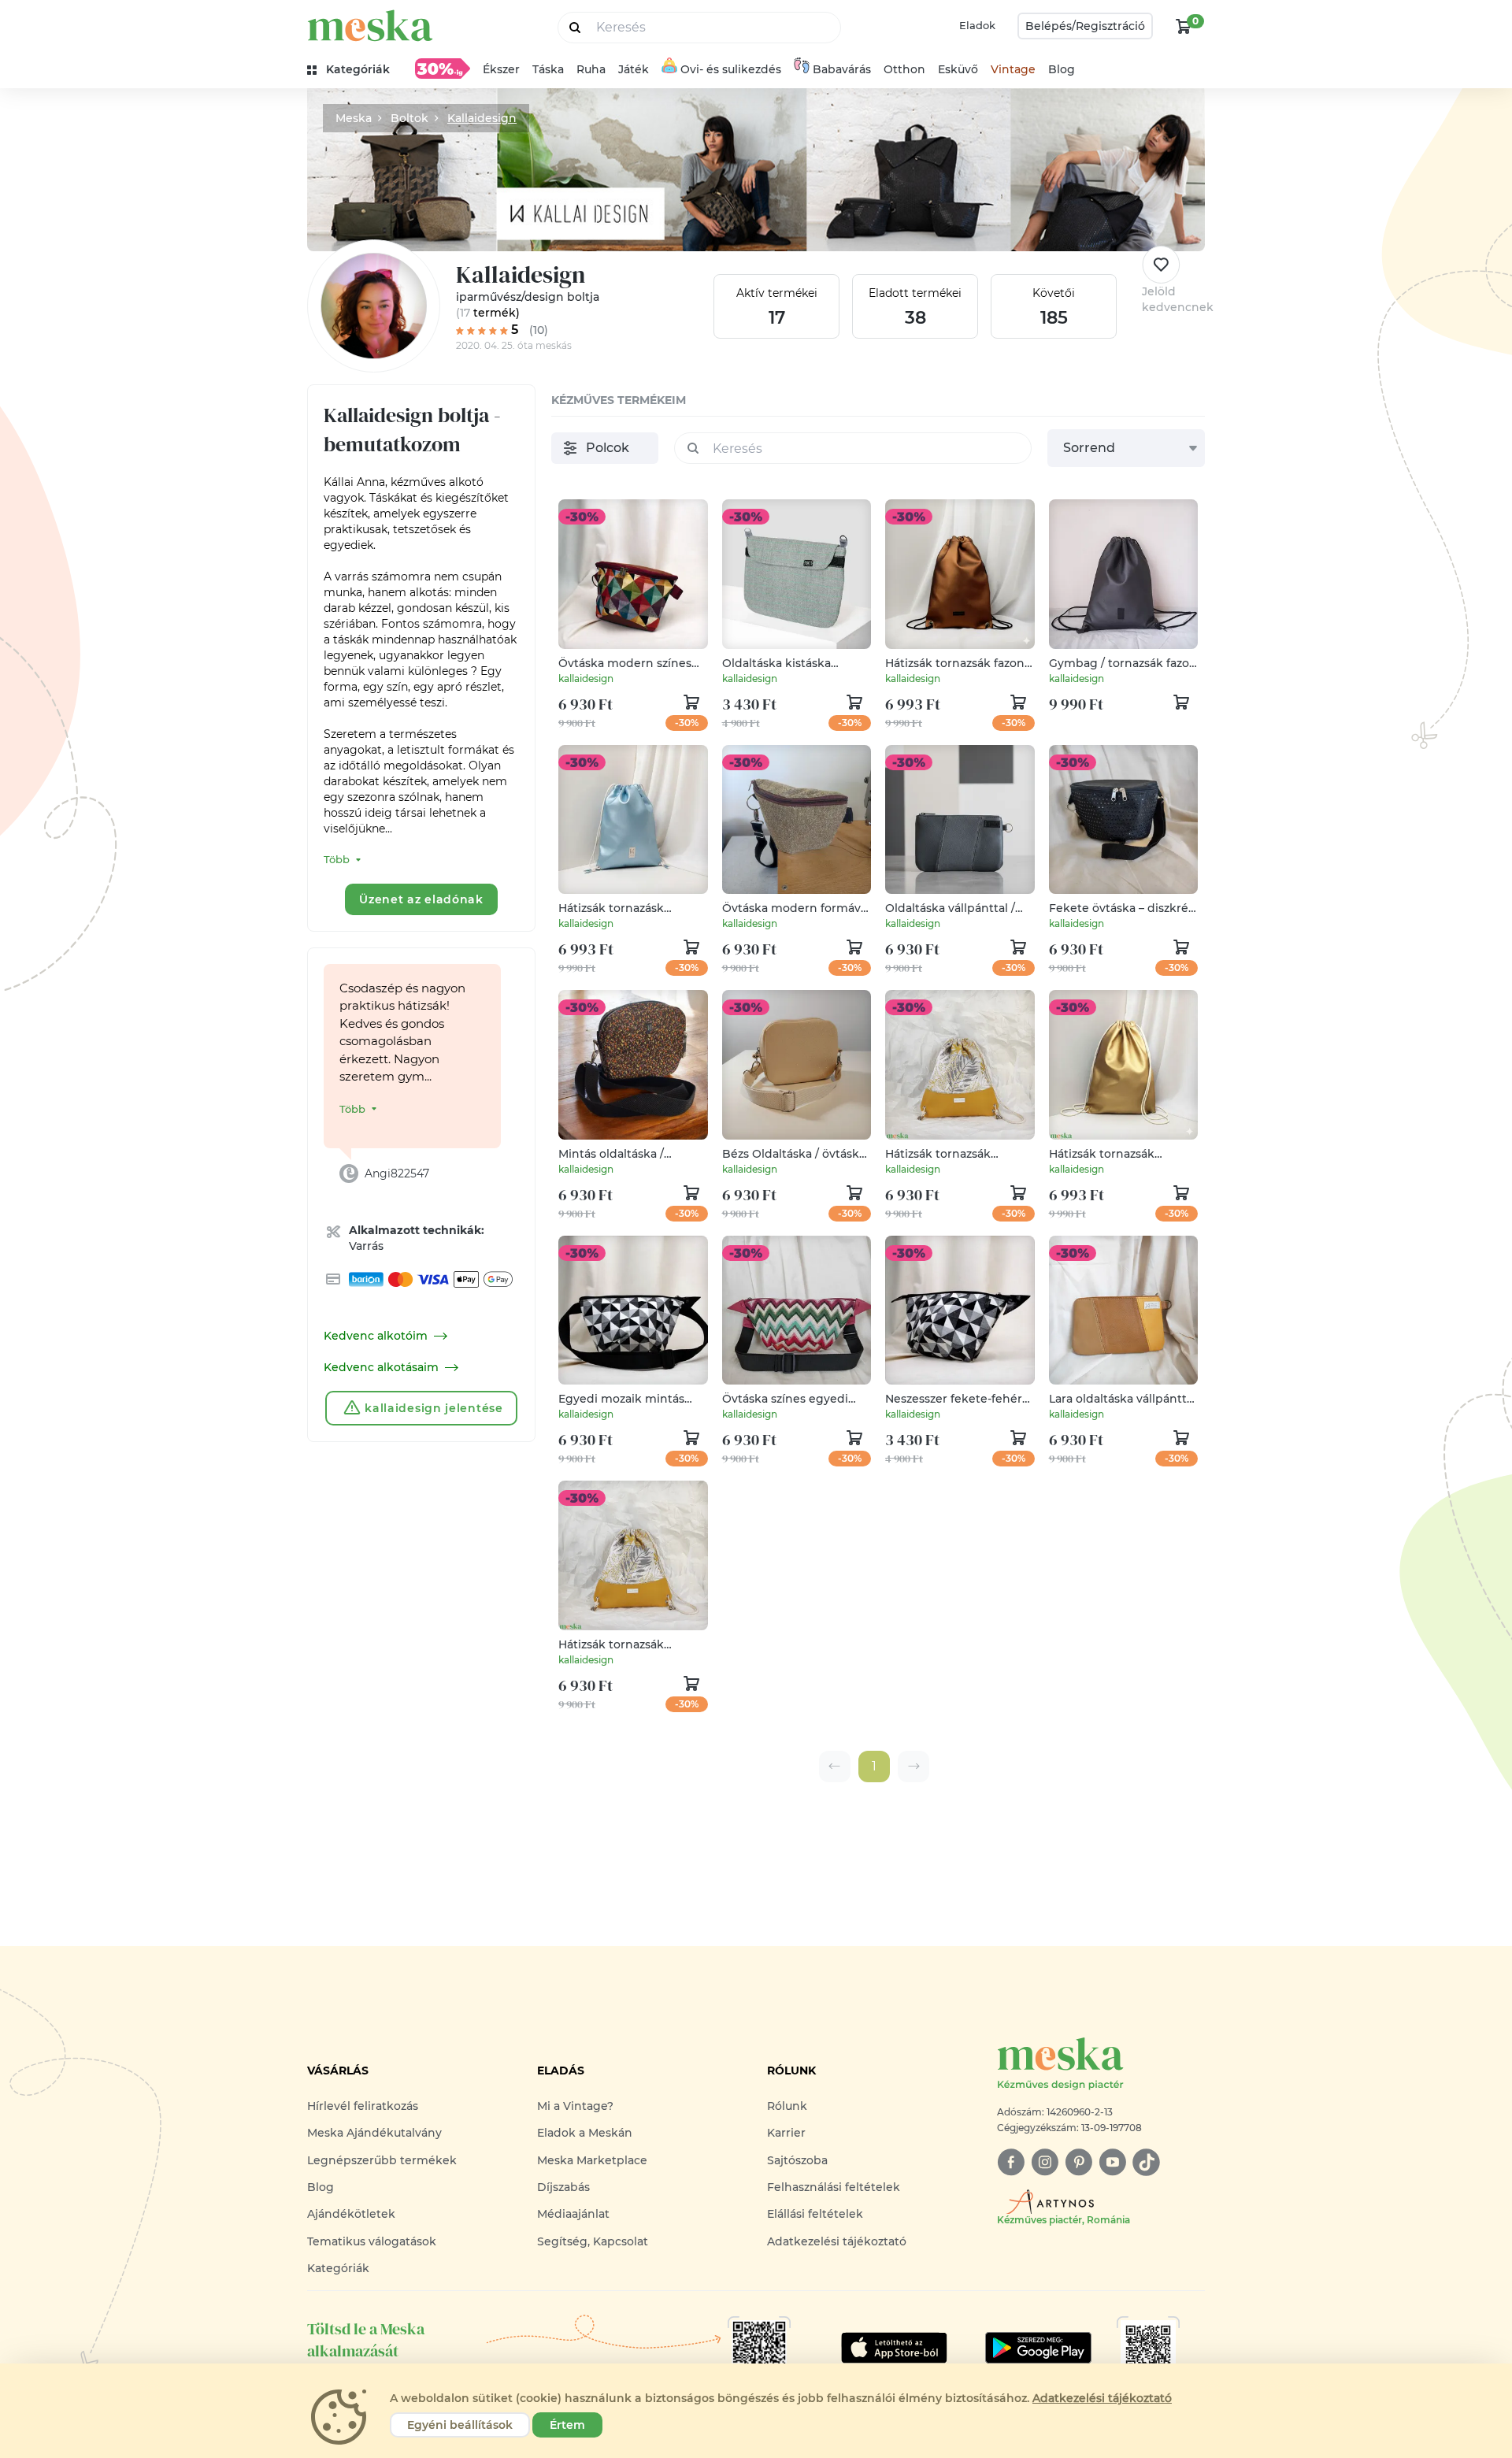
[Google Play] (894, 2348)
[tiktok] (1146, 2162)
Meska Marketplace (592, 2160)
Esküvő (958, 69)
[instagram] (1045, 2162)
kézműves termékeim (619, 400)
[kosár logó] (1184, 26)
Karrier (786, 2133)
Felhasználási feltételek (834, 2187)
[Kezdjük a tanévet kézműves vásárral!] (443, 69)
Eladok (977, 25)
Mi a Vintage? (575, 2106)
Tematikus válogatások (372, 2241)
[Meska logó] (370, 26)
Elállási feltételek (815, 2214)
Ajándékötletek (351, 2214)
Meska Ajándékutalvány (374, 2133)
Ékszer (501, 69)
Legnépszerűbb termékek (382, 2160)
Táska (548, 69)
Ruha (591, 69)
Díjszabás (563, 2187)
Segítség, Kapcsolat (593, 2241)
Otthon (904, 69)
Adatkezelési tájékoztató (837, 2241)
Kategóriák (338, 2268)
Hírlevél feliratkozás (363, 2106)
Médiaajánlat (573, 2214)
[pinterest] (1078, 2162)
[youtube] (1112, 2162)
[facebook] (1011, 2162)
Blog (1062, 69)
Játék (634, 69)
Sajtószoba (797, 2160)
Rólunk (787, 2106)
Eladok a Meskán (585, 2133)
